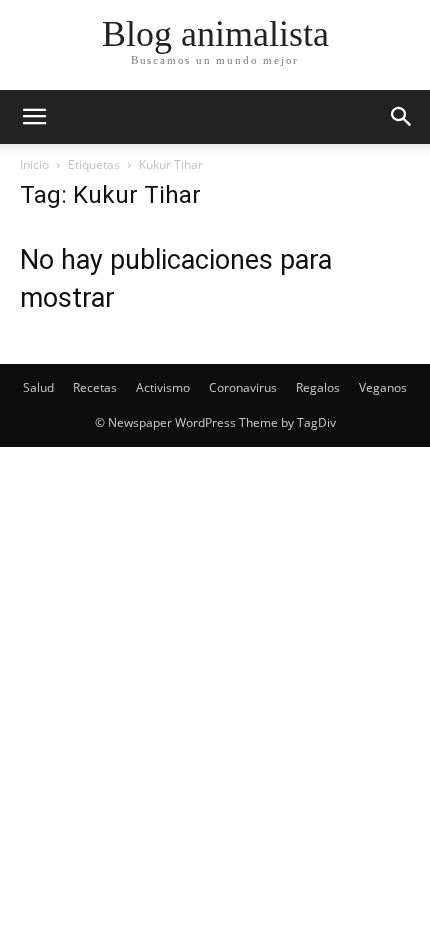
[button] (402, 117)
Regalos (318, 387)
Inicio (34, 164)
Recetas (95, 387)
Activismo (163, 387)
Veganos (383, 387)
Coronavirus (243, 387)
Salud (38, 387)
